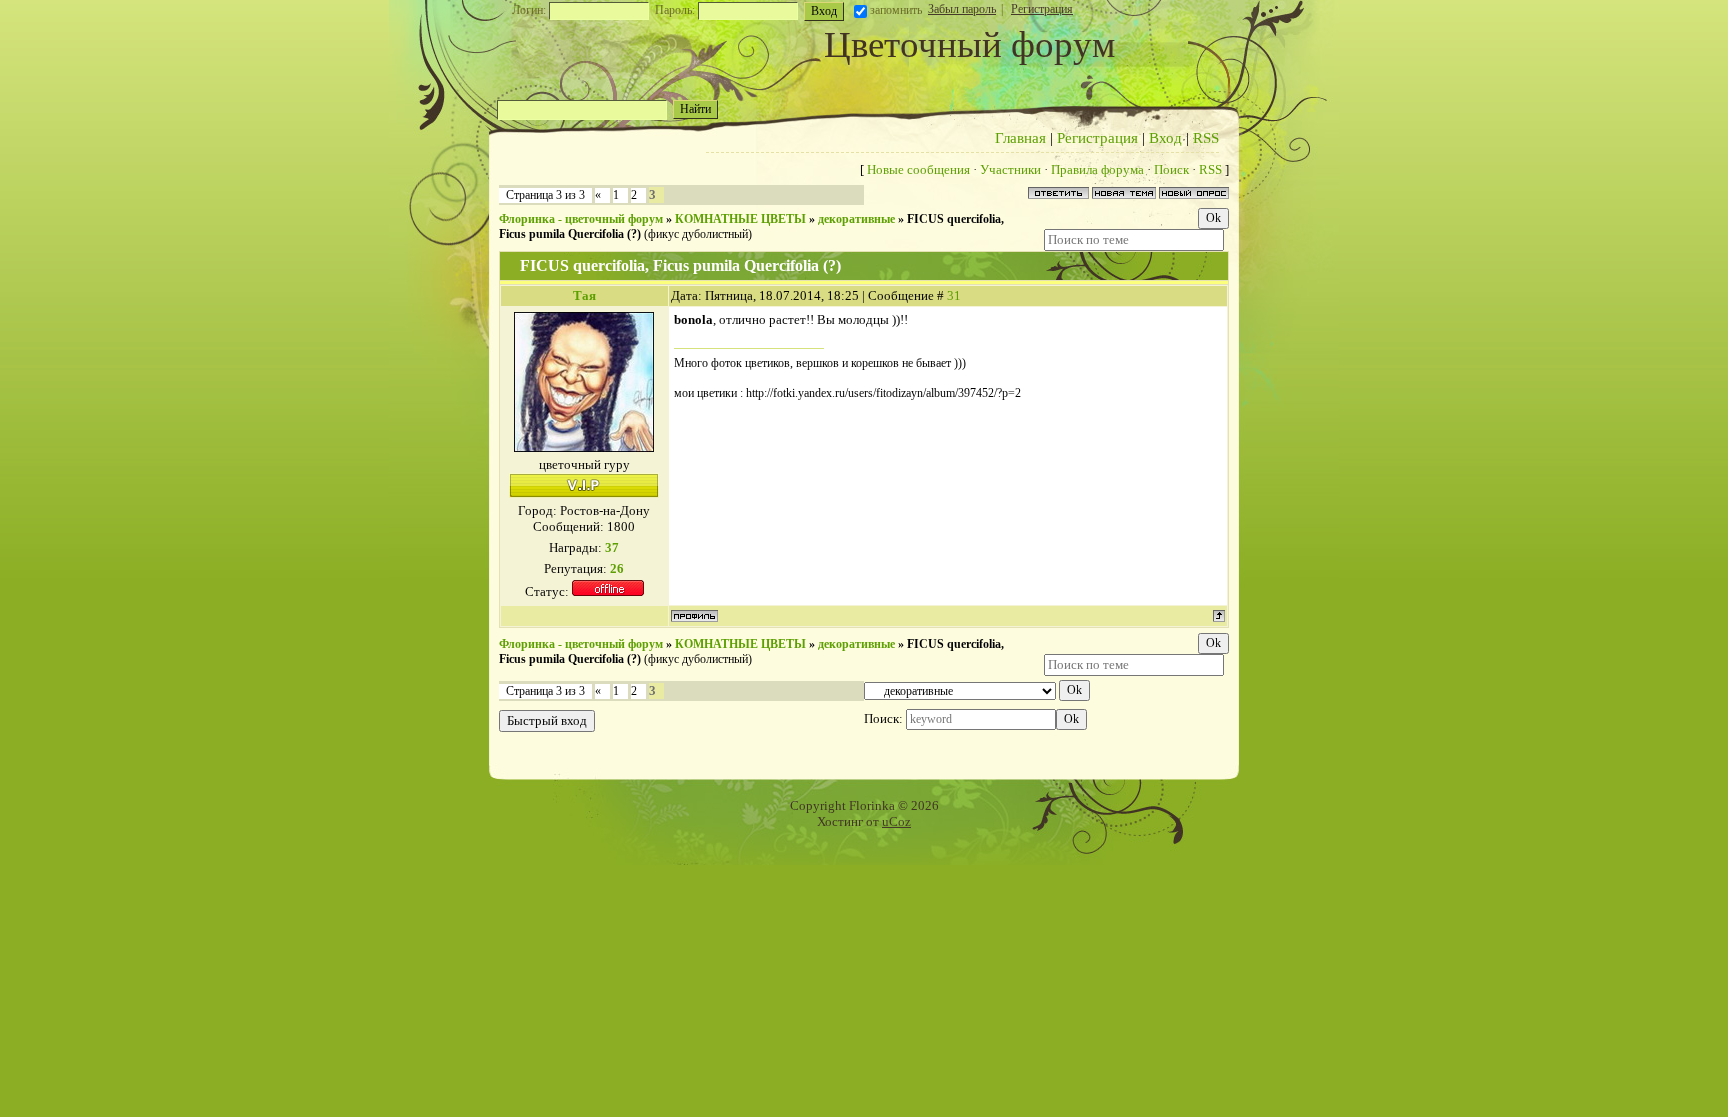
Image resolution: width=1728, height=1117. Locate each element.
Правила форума (1097, 169)
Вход (1165, 138)
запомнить (896, 10)
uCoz (896, 821)
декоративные (856, 219)
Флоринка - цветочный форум (581, 219)
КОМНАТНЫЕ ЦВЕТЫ (740, 219)
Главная (1020, 138)
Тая (584, 295)
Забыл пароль (962, 9)
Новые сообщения (918, 169)
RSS (1206, 138)
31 (954, 295)
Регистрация (1042, 9)
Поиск (1171, 169)
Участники (1010, 169)
